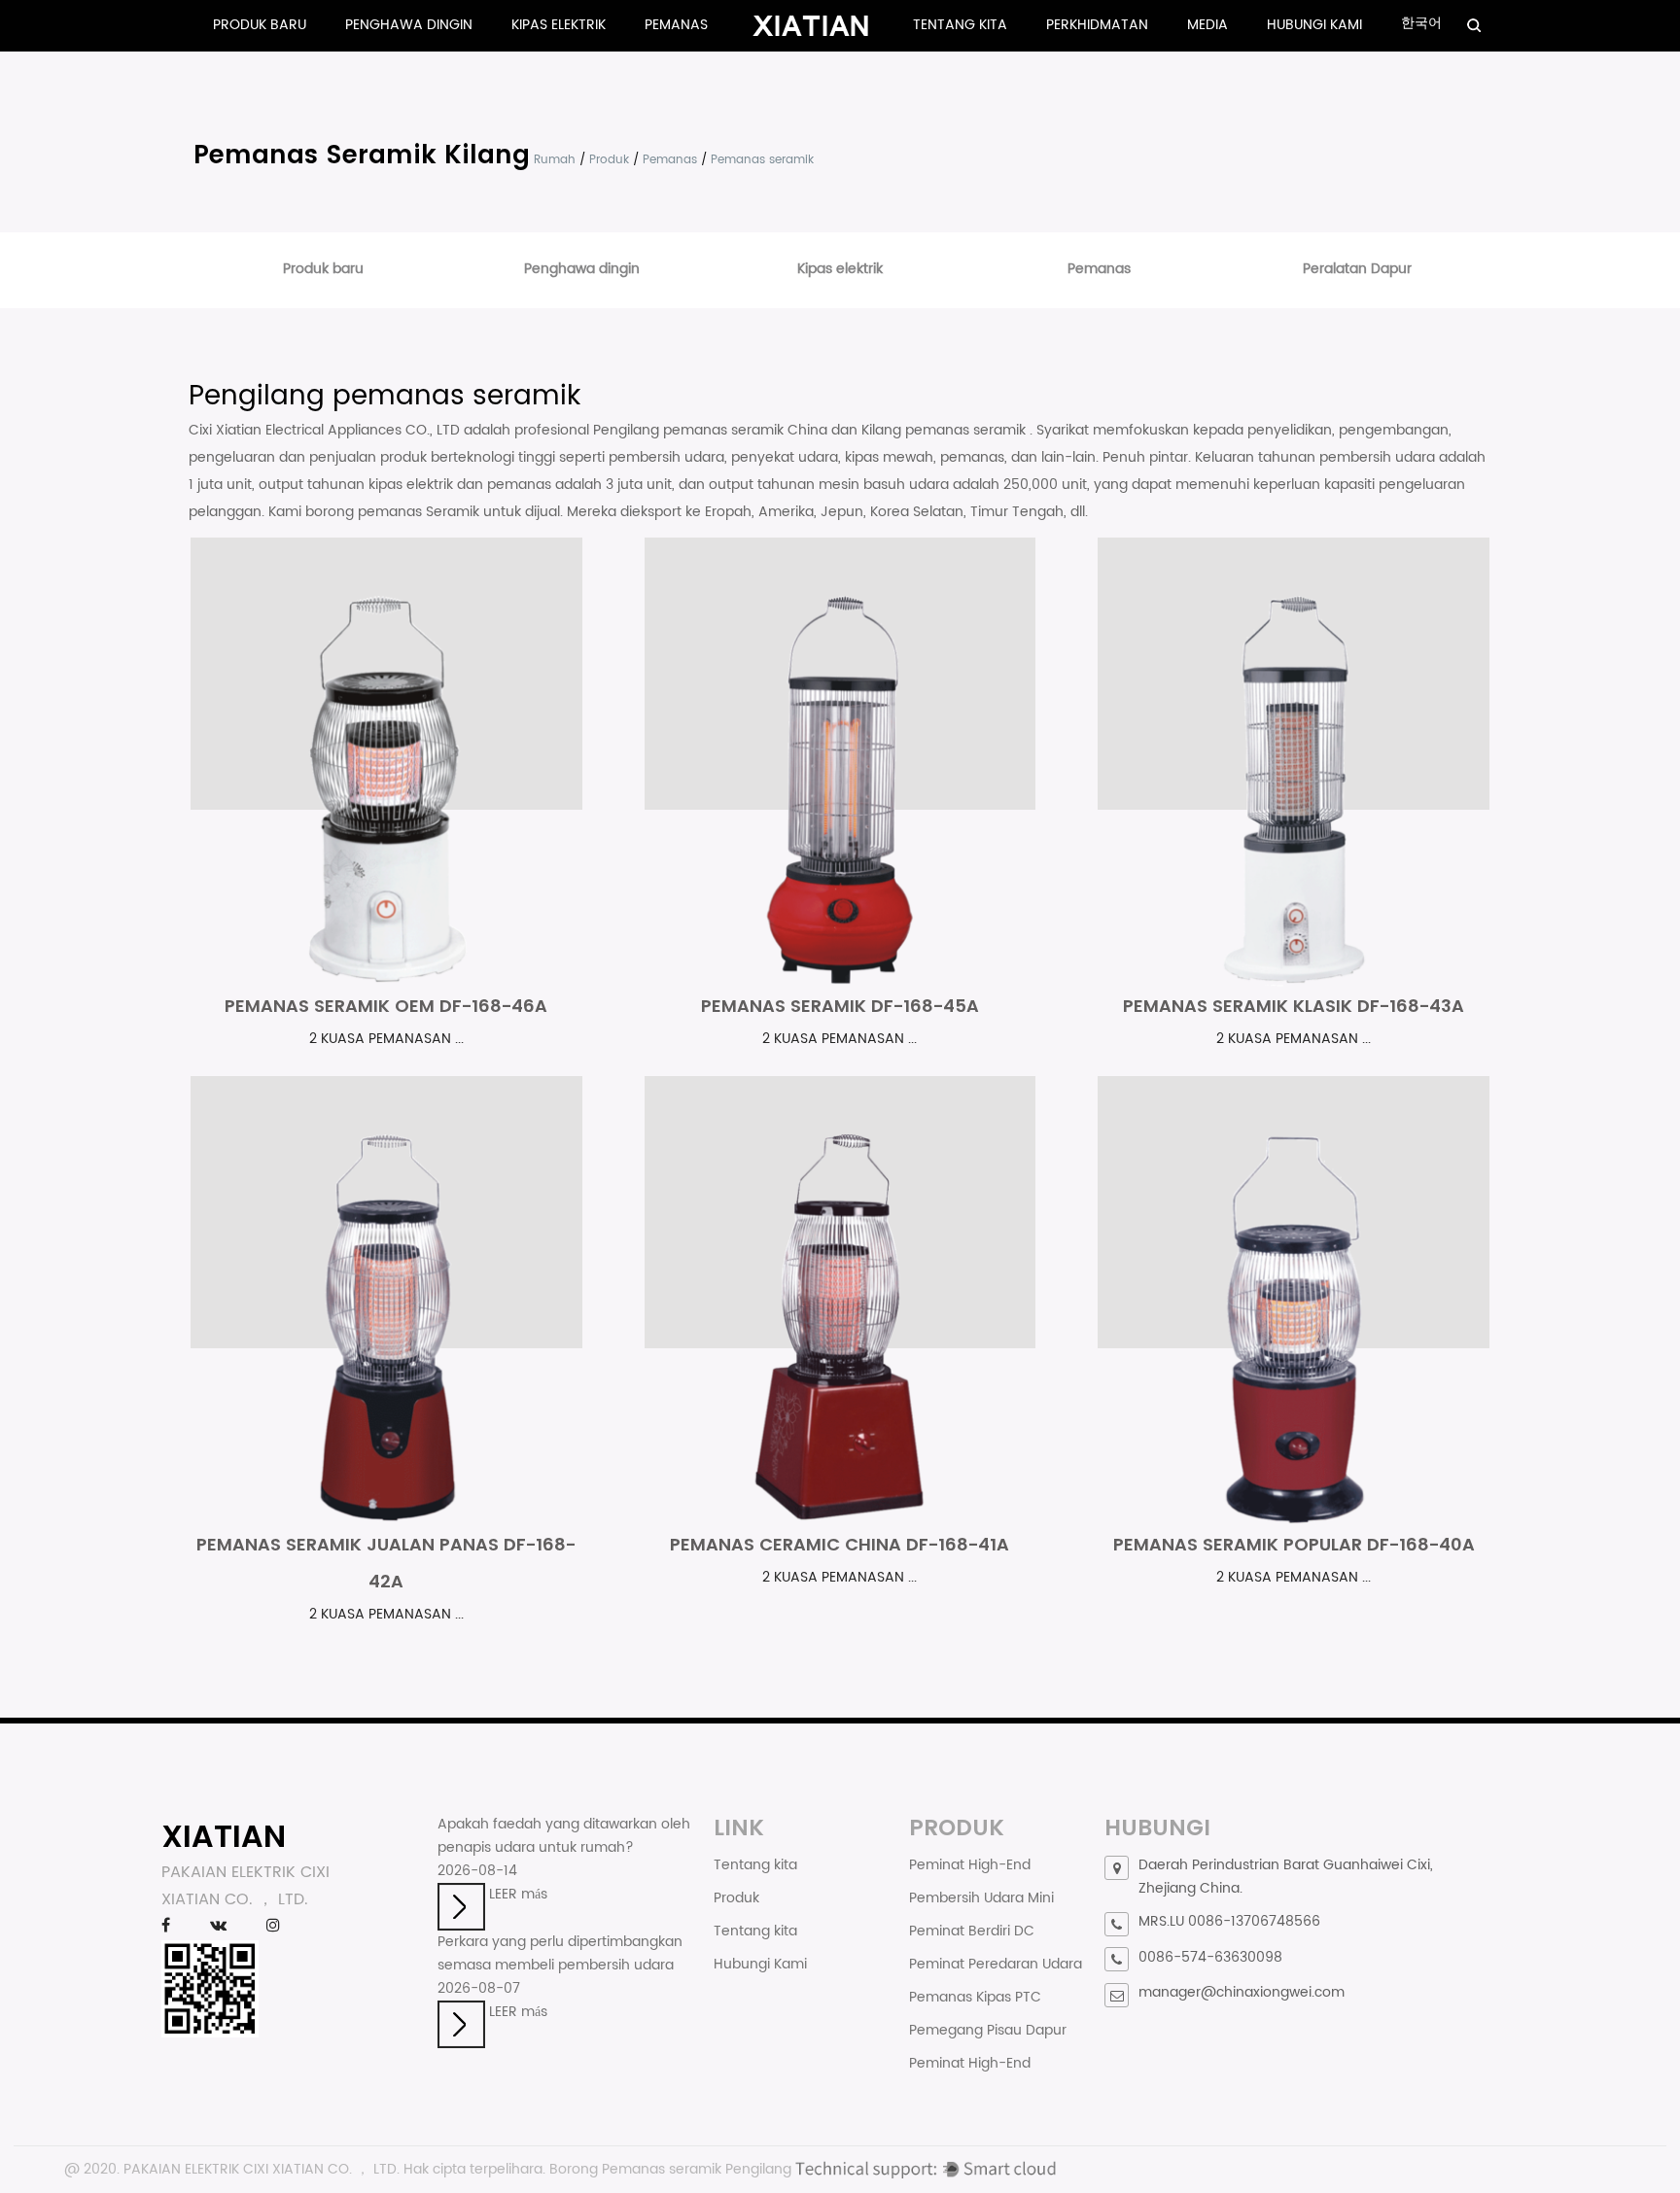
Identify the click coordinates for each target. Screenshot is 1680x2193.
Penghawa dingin (409, 25)
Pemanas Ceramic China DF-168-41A (840, 1544)
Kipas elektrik (559, 25)
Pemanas (676, 25)
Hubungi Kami (1314, 25)
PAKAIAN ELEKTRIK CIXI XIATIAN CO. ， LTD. (262, 2169)
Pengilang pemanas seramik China (712, 430)
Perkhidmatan (1097, 25)
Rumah (555, 160)
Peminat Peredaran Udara (996, 1964)
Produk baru (260, 25)
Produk (609, 160)
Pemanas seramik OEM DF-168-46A (386, 1006)
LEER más (516, 1894)
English (1479, 44)
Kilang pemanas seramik (945, 430)
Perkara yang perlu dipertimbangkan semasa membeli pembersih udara (560, 1953)
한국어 (1421, 23)
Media (1207, 25)
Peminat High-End (970, 1865)
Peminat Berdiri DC (972, 1931)
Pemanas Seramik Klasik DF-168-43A (1294, 1006)
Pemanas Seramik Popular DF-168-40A (1294, 1544)
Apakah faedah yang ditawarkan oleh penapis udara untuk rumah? (564, 1836)
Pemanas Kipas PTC (975, 1997)
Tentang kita (960, 25)
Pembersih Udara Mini (981, 1898)
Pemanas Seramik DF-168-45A (840, 1006)
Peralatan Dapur (1357, 269)
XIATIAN (224, 1836)
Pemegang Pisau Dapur (988, 2030)
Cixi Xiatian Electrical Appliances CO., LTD (326, 430)
